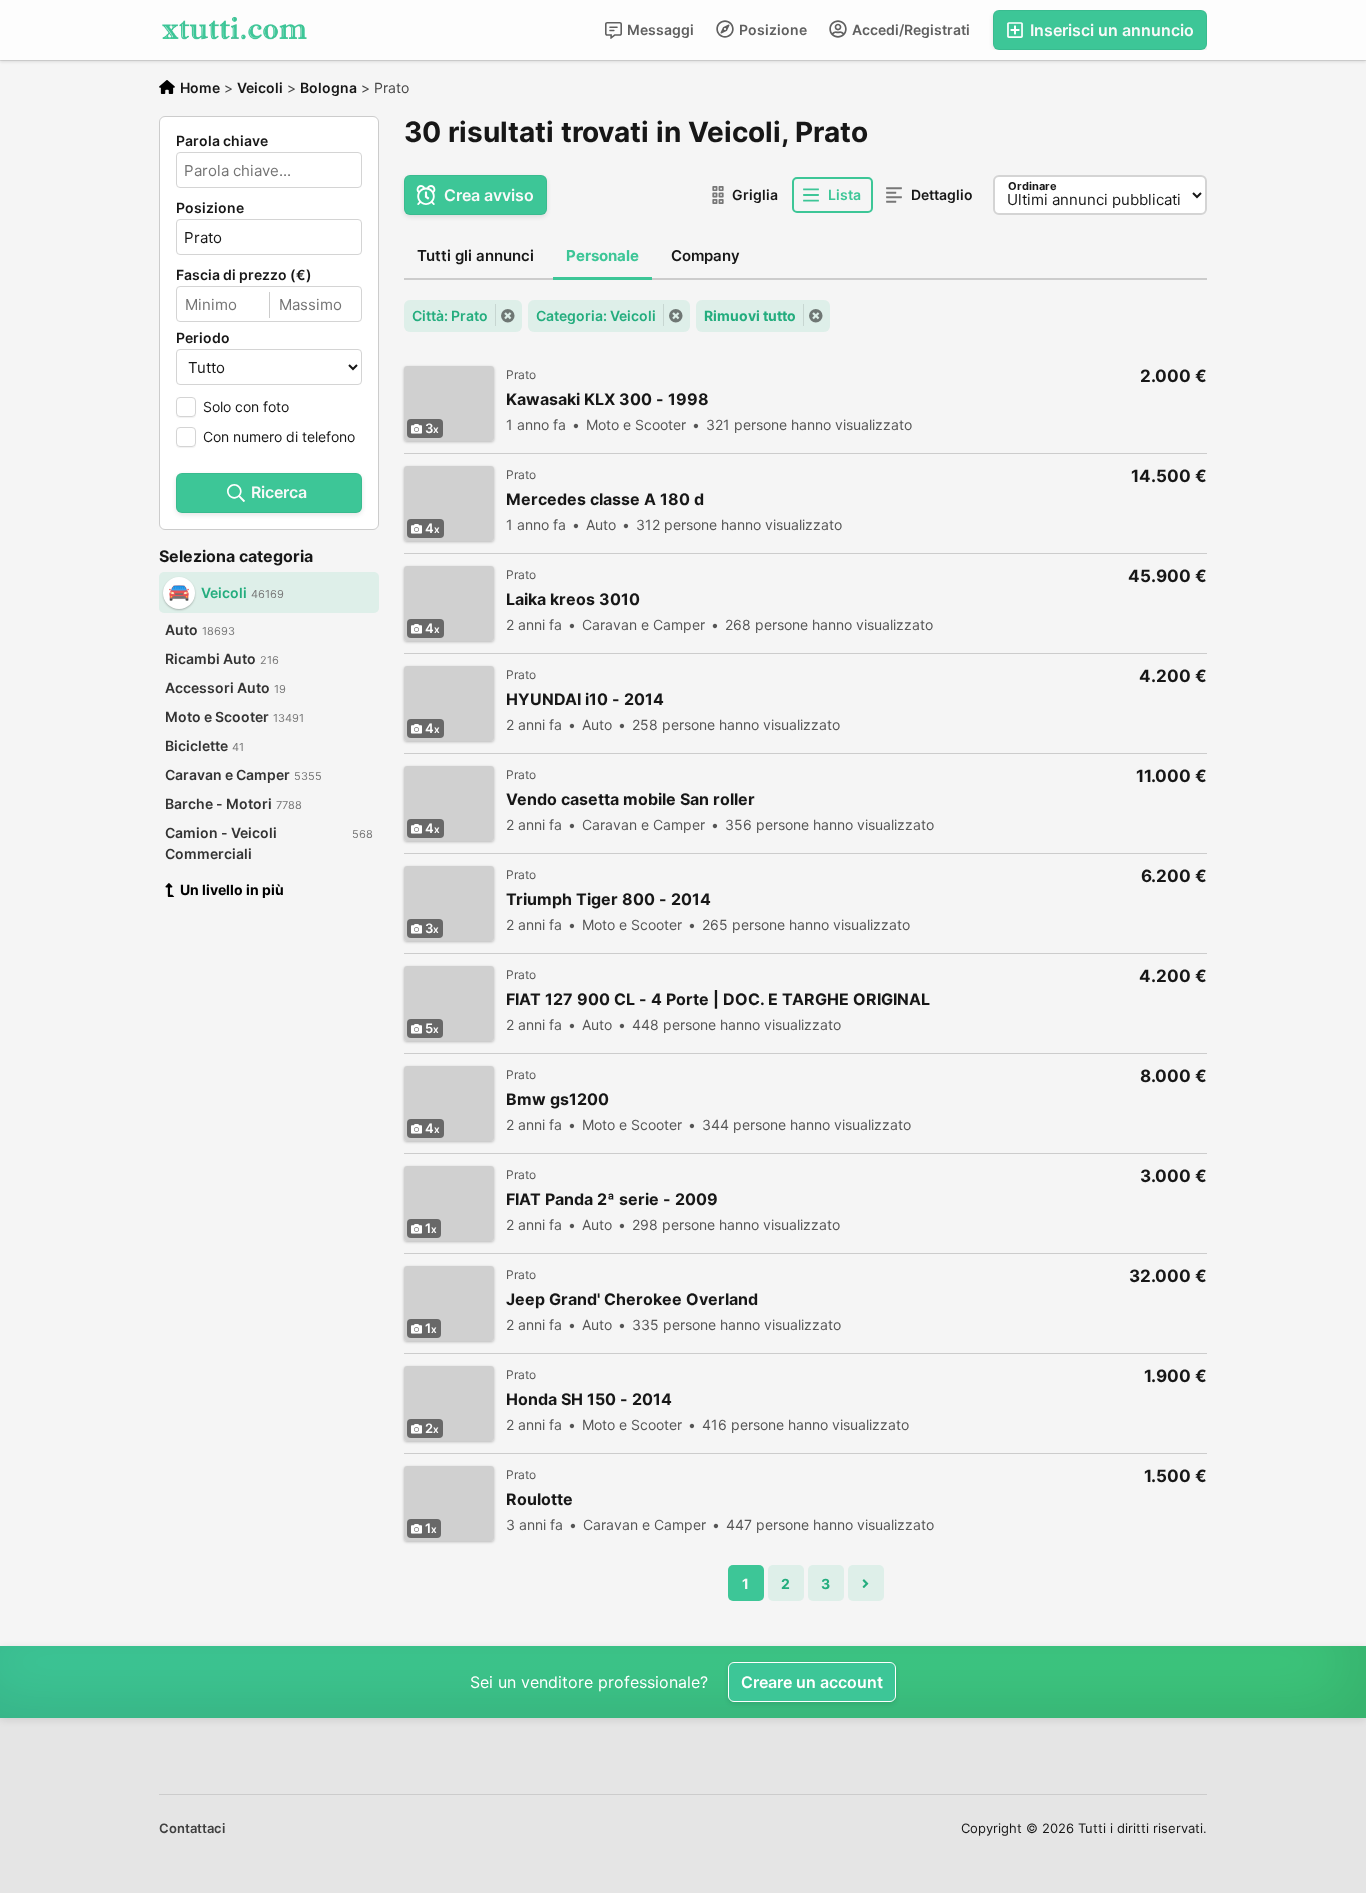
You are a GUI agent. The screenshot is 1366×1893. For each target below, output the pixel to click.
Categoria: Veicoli (596, 315)
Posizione (771, 29)
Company (705, 255)
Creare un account (812, 1682)
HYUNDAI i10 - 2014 (585, 699)
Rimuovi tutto (750, 315)
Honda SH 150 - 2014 (589, 1399)
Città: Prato (450, 315)
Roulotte (539, 1499)
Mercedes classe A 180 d (605, 499)
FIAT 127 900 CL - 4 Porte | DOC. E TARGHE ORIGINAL (718, 999)
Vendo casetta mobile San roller (630, 799)
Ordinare (1032, 186)
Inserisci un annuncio (1110, 30)
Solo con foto (246, 406)
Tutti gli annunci (475, 255)
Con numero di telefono (279, 436)
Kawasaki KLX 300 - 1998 (607, 399)
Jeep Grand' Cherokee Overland (632, 1299)
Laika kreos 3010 (573, 599)
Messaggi (659, 29)
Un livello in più (232, 889)
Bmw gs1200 (557, 1099)
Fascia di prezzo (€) (244, 275)
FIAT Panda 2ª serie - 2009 (612, 1199)
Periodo (203, 338)
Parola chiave (222, 141)
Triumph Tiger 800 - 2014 (608, 899)
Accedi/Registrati (909, 29)
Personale (602, 255)
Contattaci (192, 1828)
